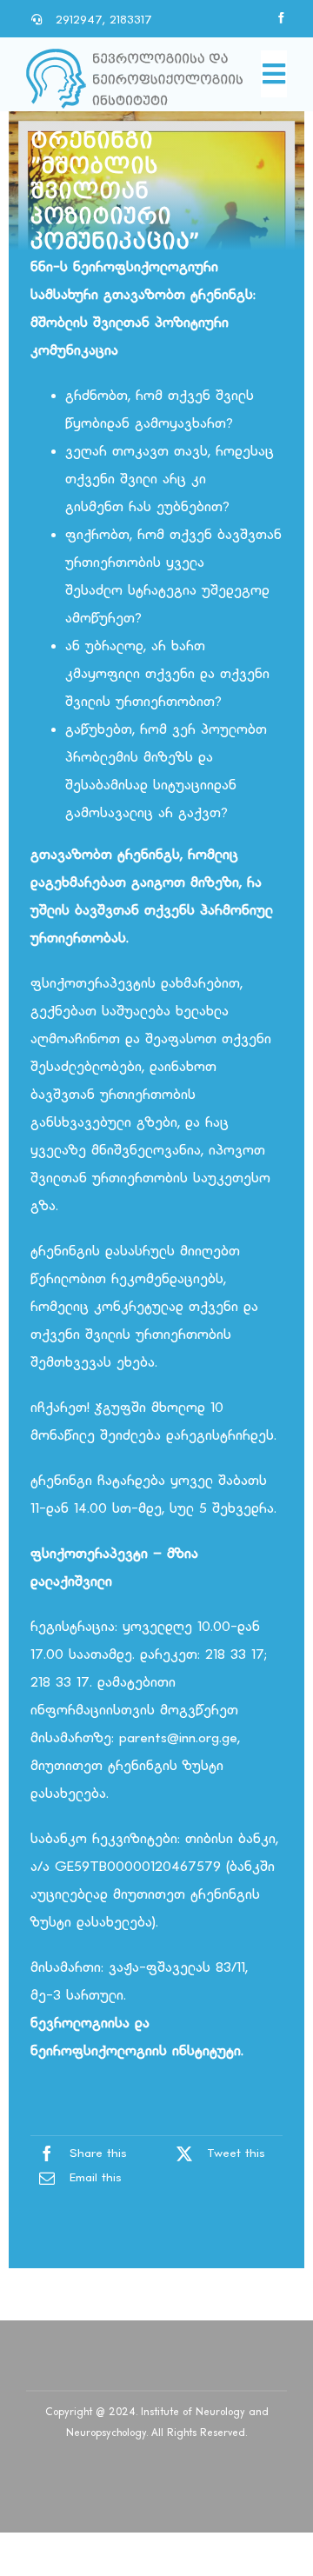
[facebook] (281, 18)
